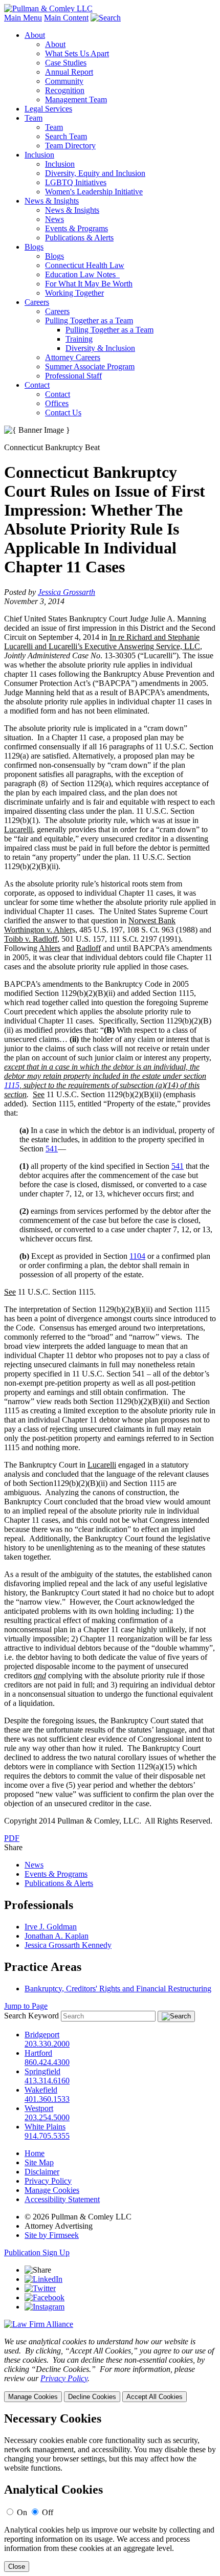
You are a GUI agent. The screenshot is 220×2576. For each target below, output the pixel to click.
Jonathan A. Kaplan (57, 1936)
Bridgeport (42, 2035)
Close (17, 2567)
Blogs (34, 247)
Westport (39, 2108)
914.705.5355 (47, 2136)
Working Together (74, 293)
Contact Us (63, 413)
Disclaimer (42, 2172)
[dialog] (110, 2370)
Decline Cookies (92, 2397)
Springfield (42, 2071)
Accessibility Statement (62, 2199)
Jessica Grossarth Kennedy (68, 1945)
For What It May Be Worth (89, 284)
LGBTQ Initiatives (76, 182)
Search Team (66, 136)
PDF (12, 1838)
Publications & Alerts (79, 238)
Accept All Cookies (155, 2397)
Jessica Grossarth (67, 592)
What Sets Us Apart (77, 53)
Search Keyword (31, 2016)
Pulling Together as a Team (89, 320)
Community (64, 81)
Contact (37, 385)
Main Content (66, 18)
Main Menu (23, 18)
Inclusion (39, 155)
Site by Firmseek (52, 2235)
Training (79, 339)
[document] (110, 2492)
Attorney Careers (73, 357)
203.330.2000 (47, 2044)
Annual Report (69, 72)
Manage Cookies (52, 2190)
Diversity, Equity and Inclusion (95, 173)
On (22, 2512)
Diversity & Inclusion (100, 348)
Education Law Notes (82, 274)
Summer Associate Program (90, 367)
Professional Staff (73, 376)
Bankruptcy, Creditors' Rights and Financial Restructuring (118, 1989)
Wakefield (41, 2090)
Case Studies (66, 63)
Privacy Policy (48, 2181)
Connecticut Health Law (85, 265)
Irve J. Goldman (51, 1927)
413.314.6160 (47, 2081)
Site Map (39, 2162)
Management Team (76, 99)
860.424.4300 (47, 2062)
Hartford (38, 2053)
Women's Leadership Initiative (94, 192)
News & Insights (52, 201)
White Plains (45, 2127)
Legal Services (48, 109)
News (54, 219)
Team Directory (70, 146)
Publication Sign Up (37, 2252)
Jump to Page (26, 2006)
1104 (137, 1256)
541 (52, 1149)
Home (35, 2153)
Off (48, 2512)
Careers (37, 302)
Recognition (65, 90)
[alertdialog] (110, 2492)
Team (34, 118)
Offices (57, 403)
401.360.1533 (47, 2099)
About (35, 35)
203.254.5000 (47, 2117)
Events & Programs (76, 228)
